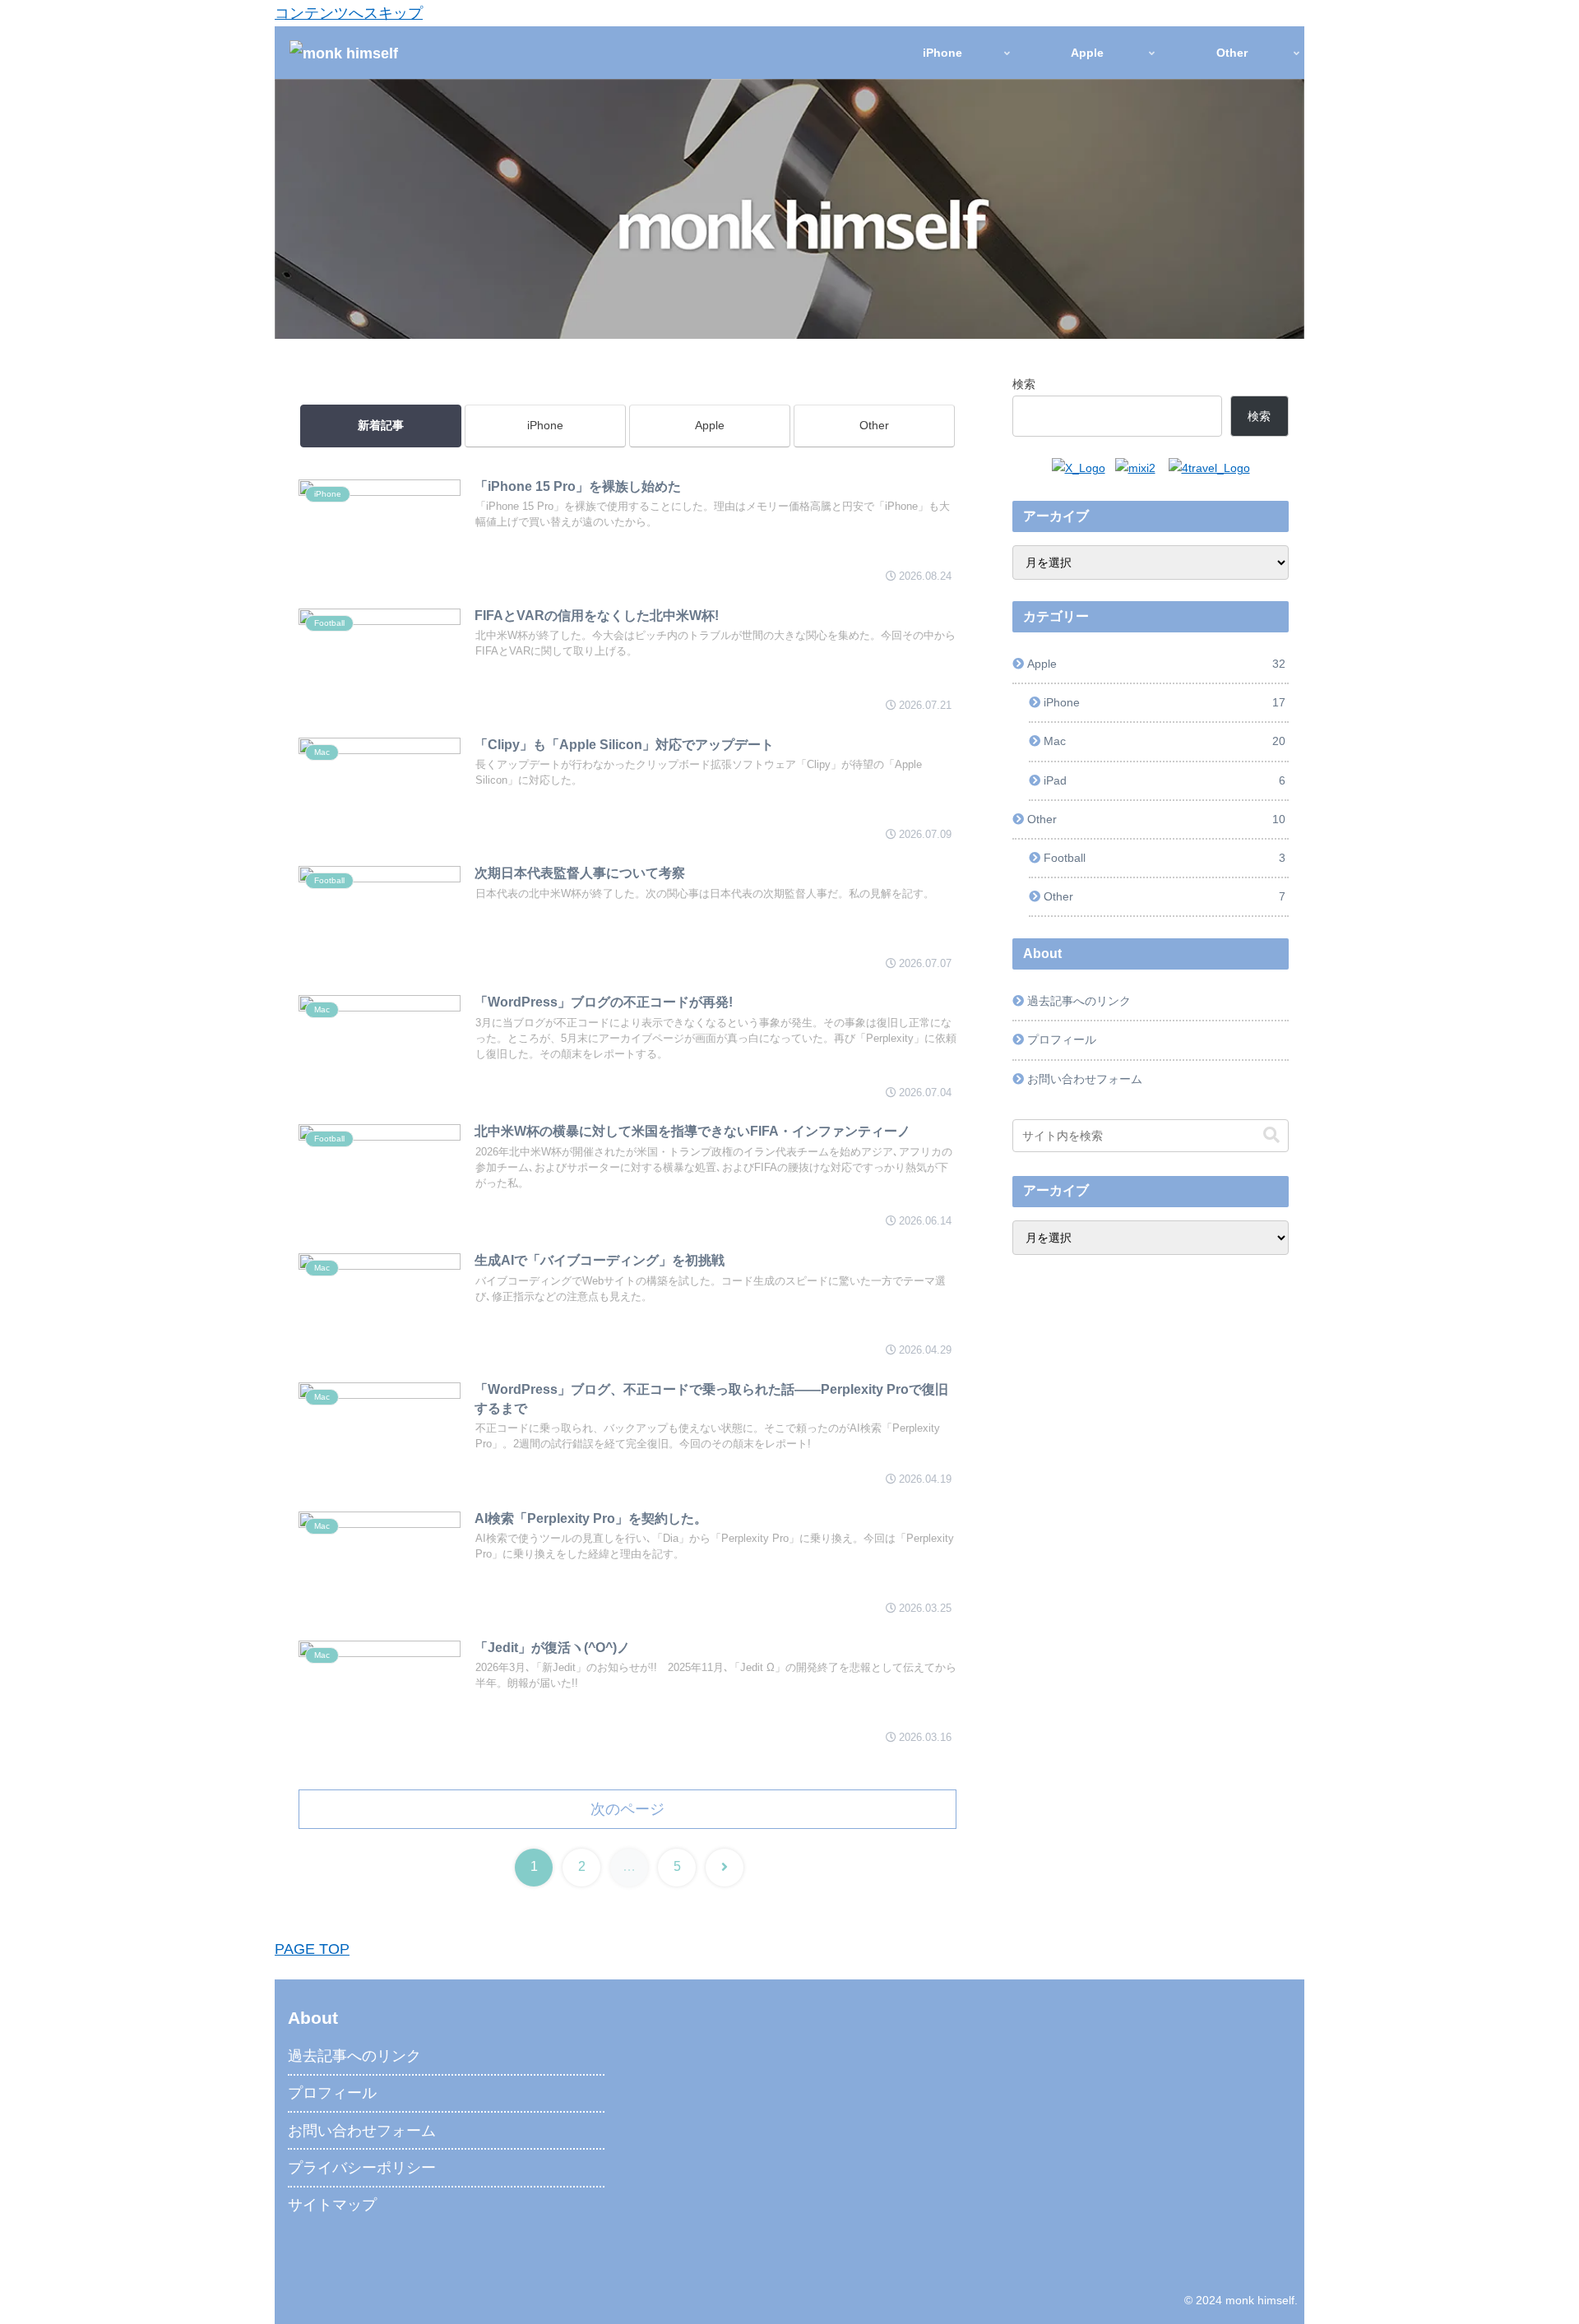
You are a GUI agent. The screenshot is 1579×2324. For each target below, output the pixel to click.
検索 (1024, 384)
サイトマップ (332, 2205)
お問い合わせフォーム (1085, 1079)
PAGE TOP (312, 1949)
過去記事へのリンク (1079, 1001)
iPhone (545, 425)
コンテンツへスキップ (349, 13)
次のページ (627, 1809)
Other (874, 425)
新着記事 (381, 425)
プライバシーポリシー (362, 2168)
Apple (710, 425)
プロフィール (1062, 1039)
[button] (1271, 1135)
